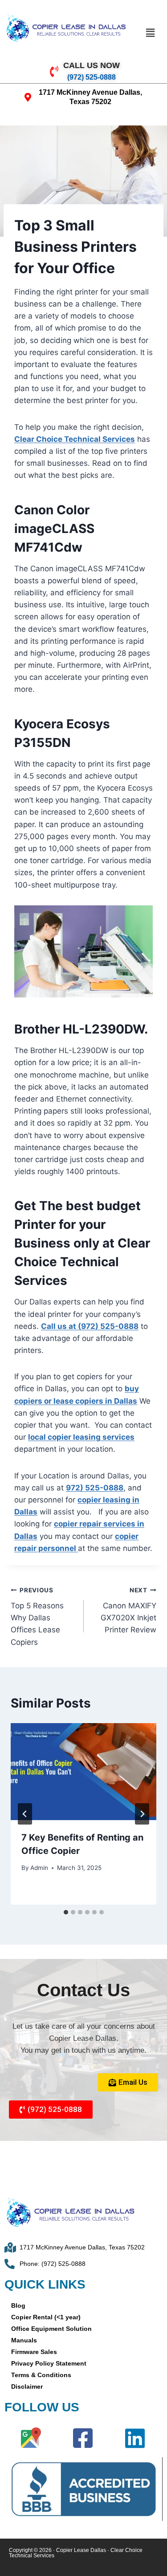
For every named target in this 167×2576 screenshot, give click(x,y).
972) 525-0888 (95, 1488)
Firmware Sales (34, 2352)
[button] (150, 33)
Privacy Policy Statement (49, 2363)
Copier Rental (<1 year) (46, 2317)
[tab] (66, 1912)
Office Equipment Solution (51, 2329)
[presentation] (83, 1772)
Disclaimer (27, 2386)
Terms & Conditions (41, 2375)
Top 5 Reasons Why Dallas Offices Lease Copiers (37, 1616)
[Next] (142, 1814)
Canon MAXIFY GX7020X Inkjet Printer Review (128, 1610)
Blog (18, 2305)
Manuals (24, 2340)
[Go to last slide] (25, 1814)
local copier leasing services (81, 1437)
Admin (39, 1868)
